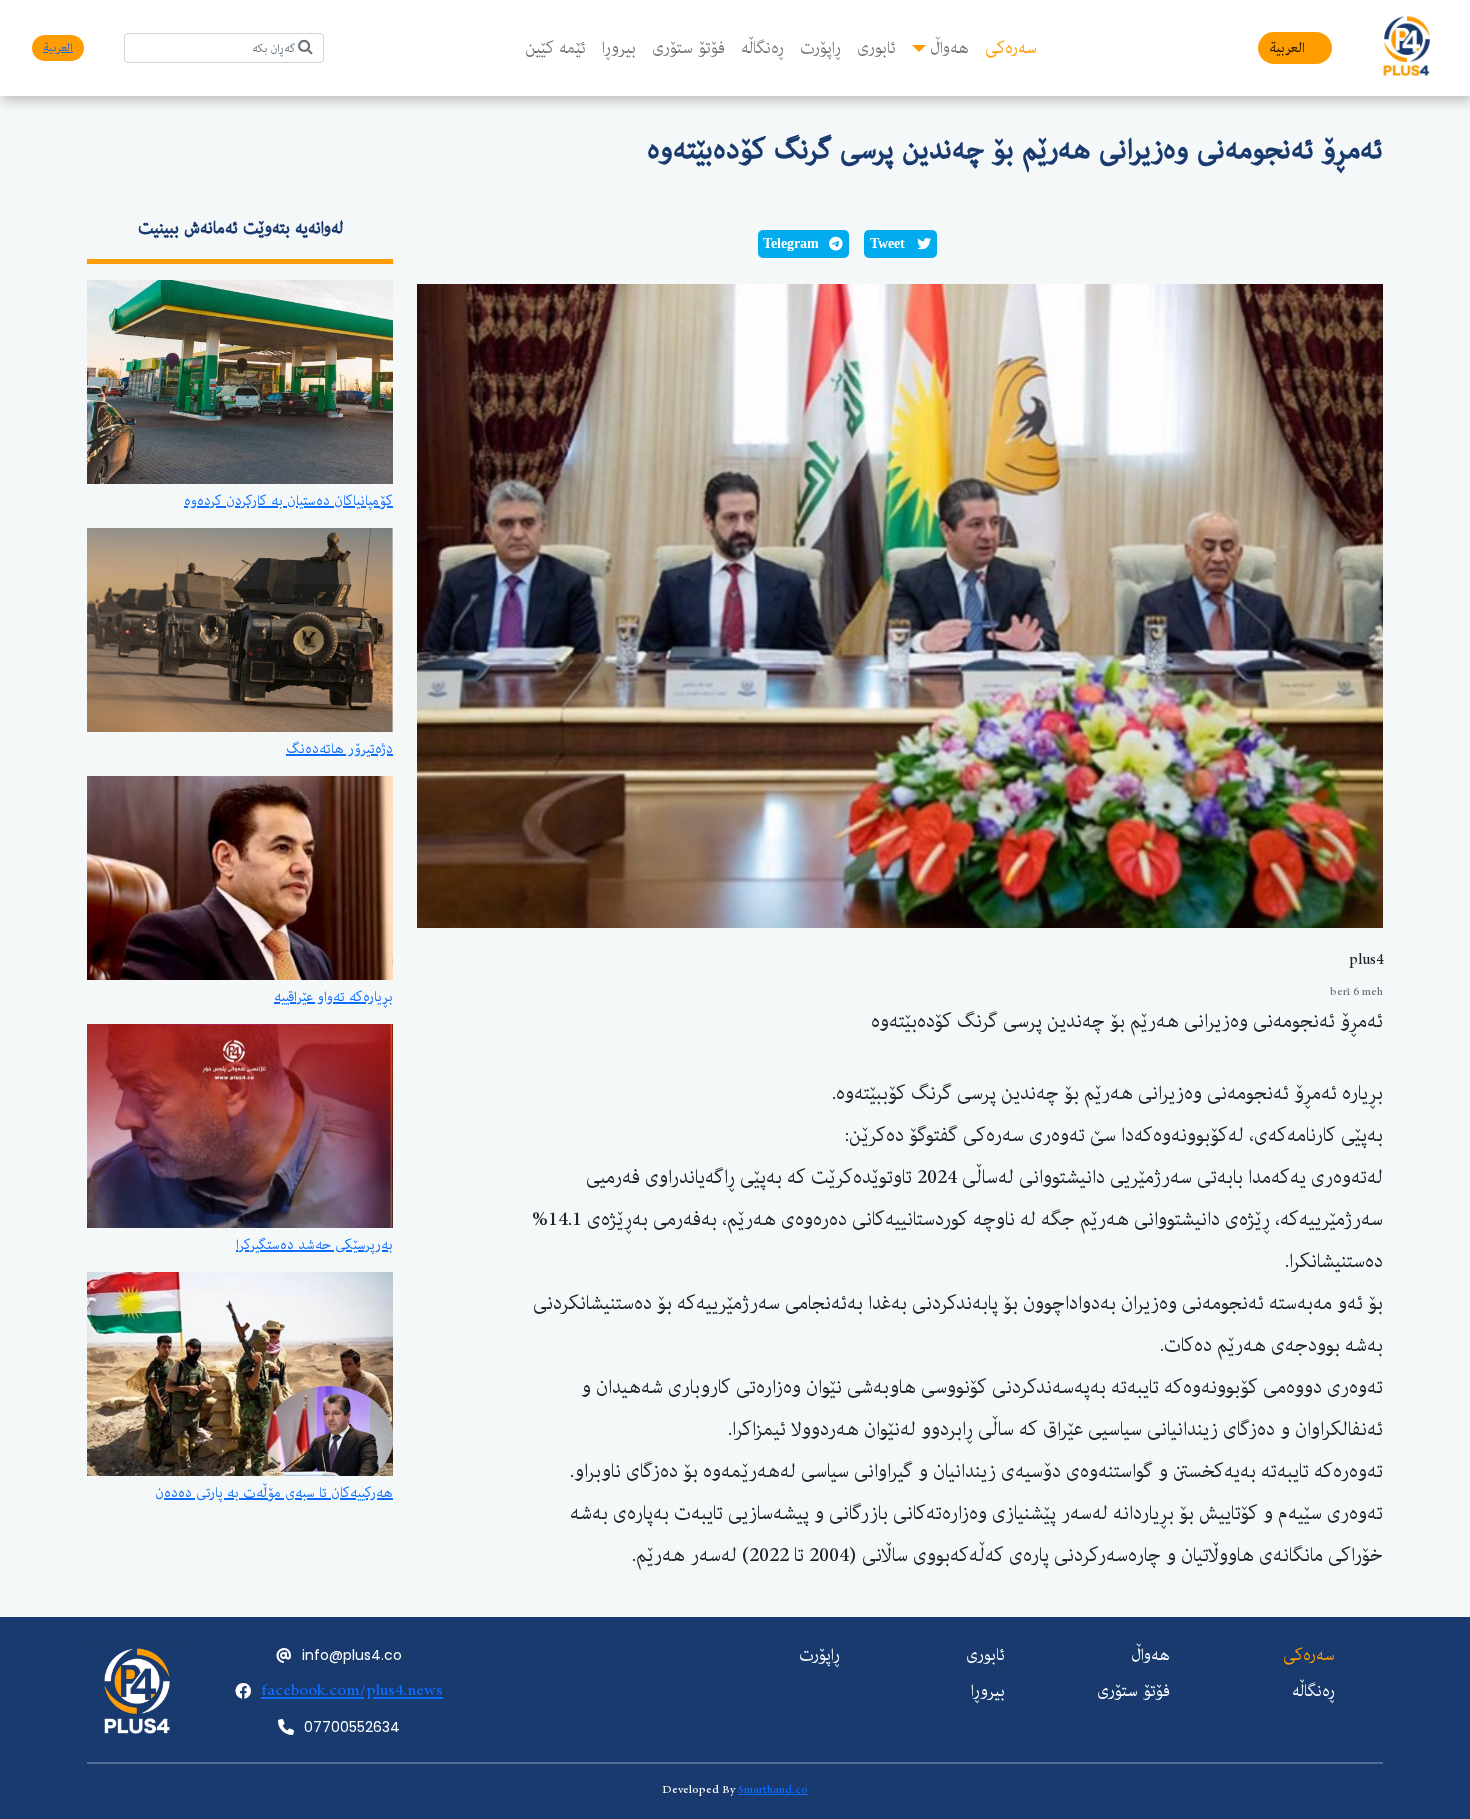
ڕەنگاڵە (762, 48)
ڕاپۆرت (820, 48)
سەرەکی (1011, 48)
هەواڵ (949, 48)
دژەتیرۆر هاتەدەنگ (339, 749)
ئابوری (876, 48)
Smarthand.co (773, 1789)
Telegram (791, 243)
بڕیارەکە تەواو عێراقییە (333, 997)
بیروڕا (619, 48)
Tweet (887, 243)
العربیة (1287, 48)
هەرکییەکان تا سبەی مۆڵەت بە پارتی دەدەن (274, 1493)
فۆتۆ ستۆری (688, 48)
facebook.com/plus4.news (352, 1690)
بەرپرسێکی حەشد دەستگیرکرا (314, 1245)
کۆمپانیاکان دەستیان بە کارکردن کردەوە (288, 501)
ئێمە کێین (555, 48)
